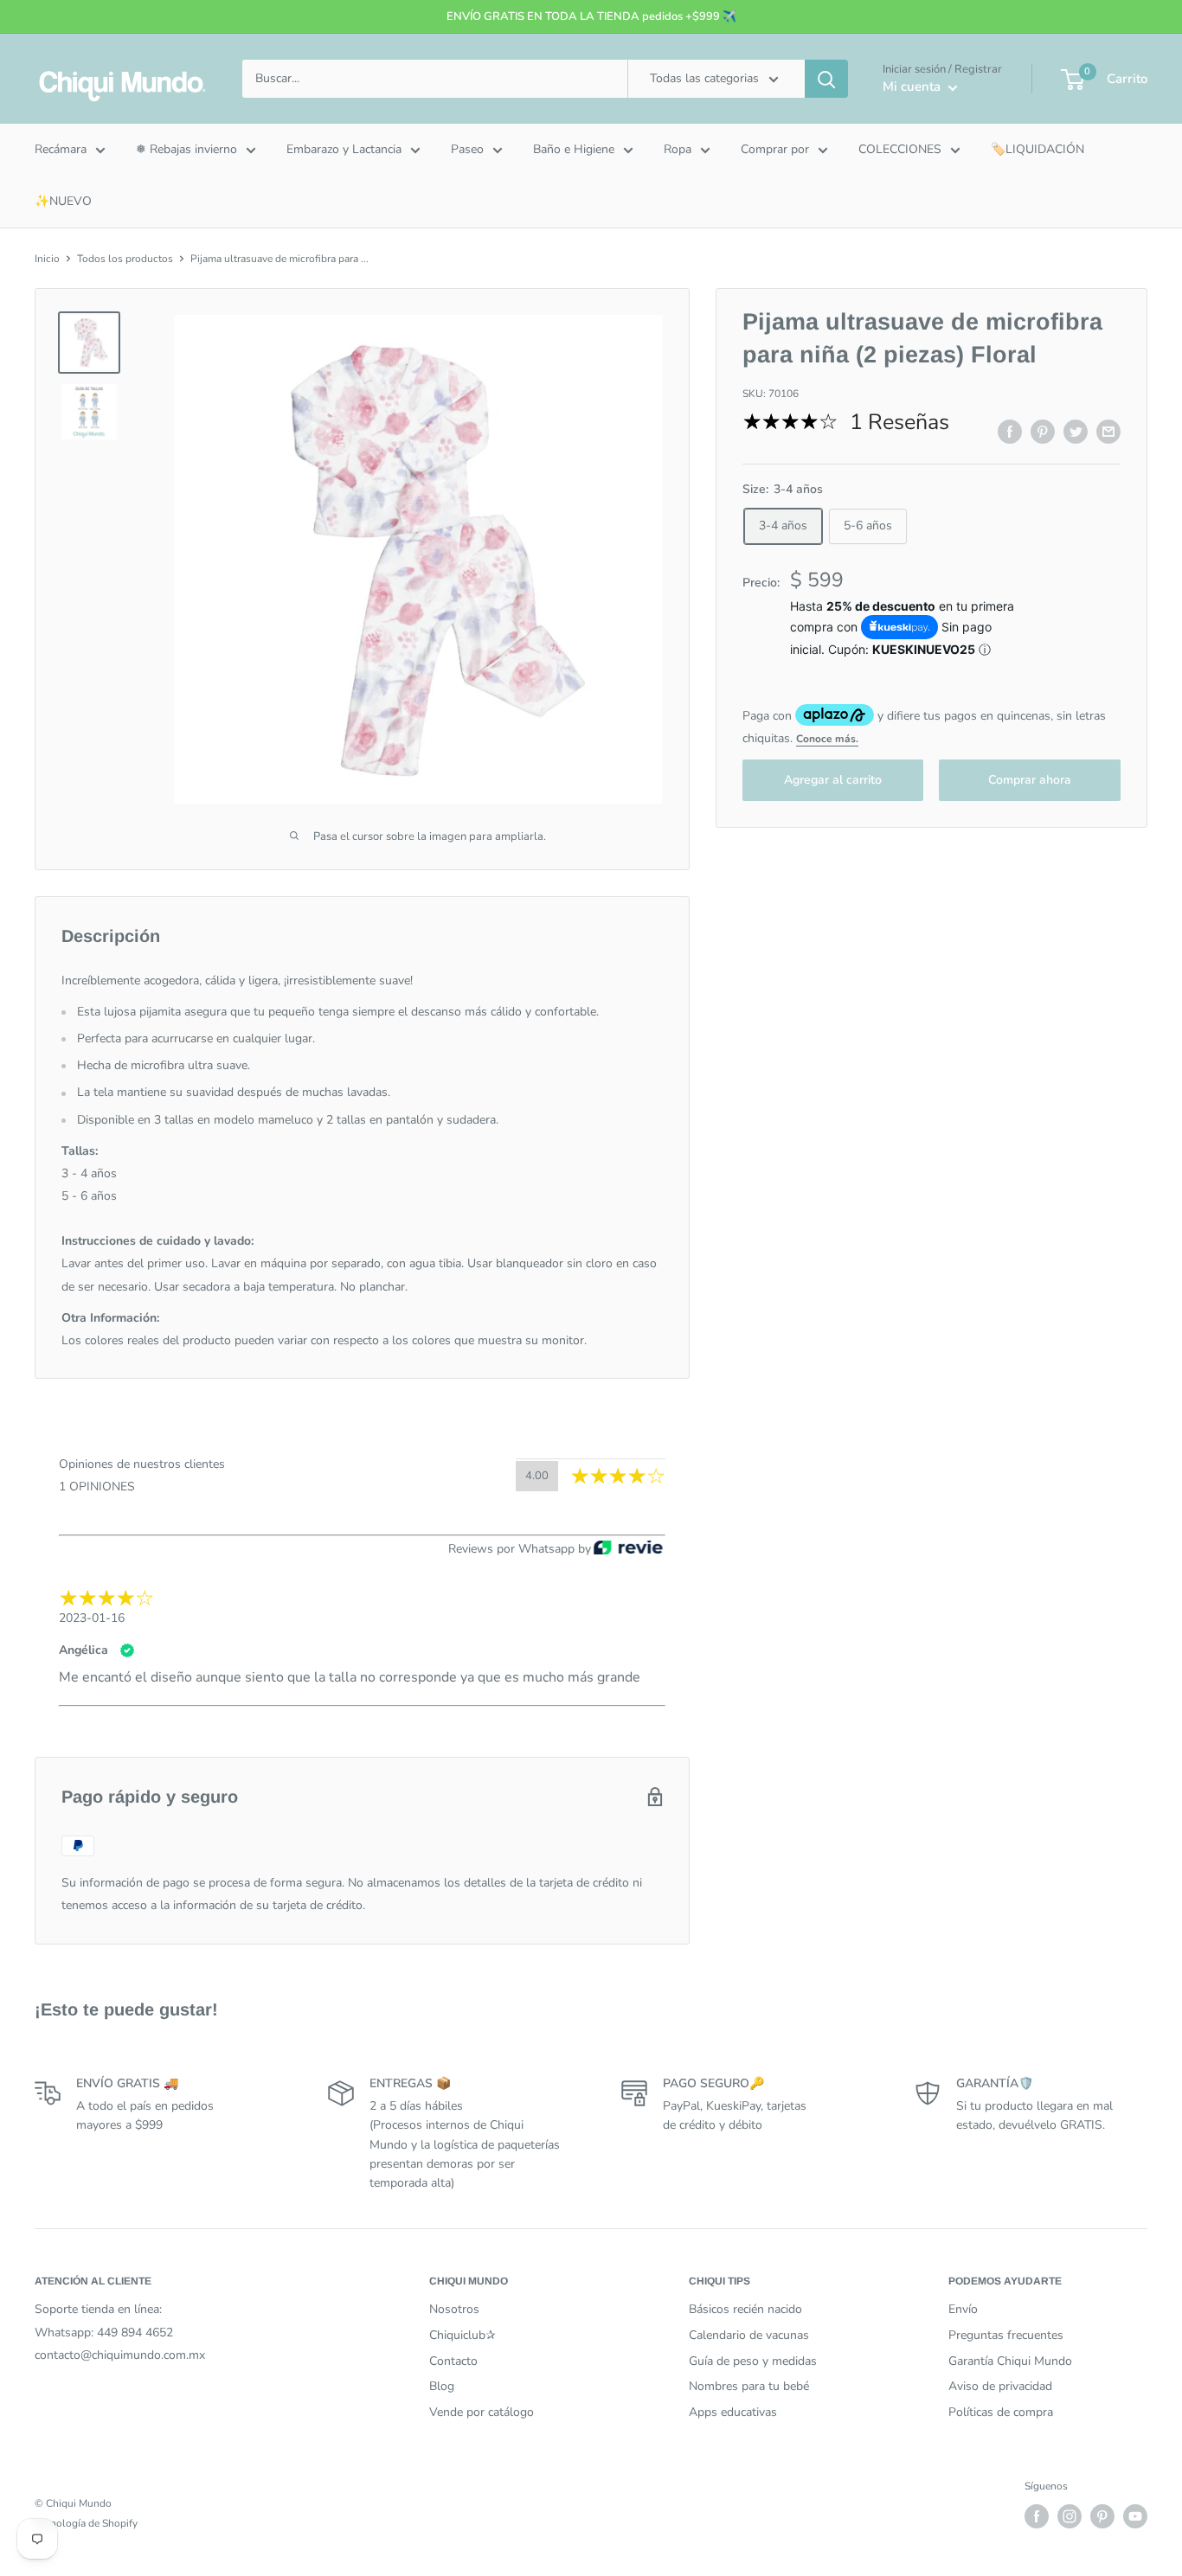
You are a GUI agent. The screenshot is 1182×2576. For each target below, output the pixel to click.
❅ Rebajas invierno (186, 149)
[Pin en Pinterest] (1043, 432)
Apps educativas (733, 2412)
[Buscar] (826, 79)
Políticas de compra (1001, 2412)
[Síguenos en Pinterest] (1102, 2516)
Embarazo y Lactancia (344, 149)
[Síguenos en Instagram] (1070, 2516)
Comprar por (775, 149)
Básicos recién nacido (745, 2309)
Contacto (453, 2361)
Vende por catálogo (482, 2412)
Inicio (47, 259)
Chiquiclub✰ (463, 2335)
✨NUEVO (63, 201)
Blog (442, 2386)
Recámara (61, 149)
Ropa (678, 149)
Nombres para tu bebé (749, 2386)
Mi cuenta (913, 87)
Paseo (467, 149)
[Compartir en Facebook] (1010, 432)
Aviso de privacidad (1000, 2386)
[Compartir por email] (1108, 432)
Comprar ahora (1030, 780)
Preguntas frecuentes (1006, 2335)
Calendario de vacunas (749, 2335)
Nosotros (454, 2309)
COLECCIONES (900, 149)
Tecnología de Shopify (86, 2523)
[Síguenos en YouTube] (1135, 2516)
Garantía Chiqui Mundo (1010, 2361)
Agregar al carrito (833, 780)
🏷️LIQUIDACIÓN (1037, 149)
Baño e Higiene (574, 149)
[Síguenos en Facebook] (1037, 2516)
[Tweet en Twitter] (1076, 432)
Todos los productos (125, 259)
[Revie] (628, 1549)
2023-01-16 (92, 1618)
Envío (963, 2309)
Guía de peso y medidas (753, 2361)
